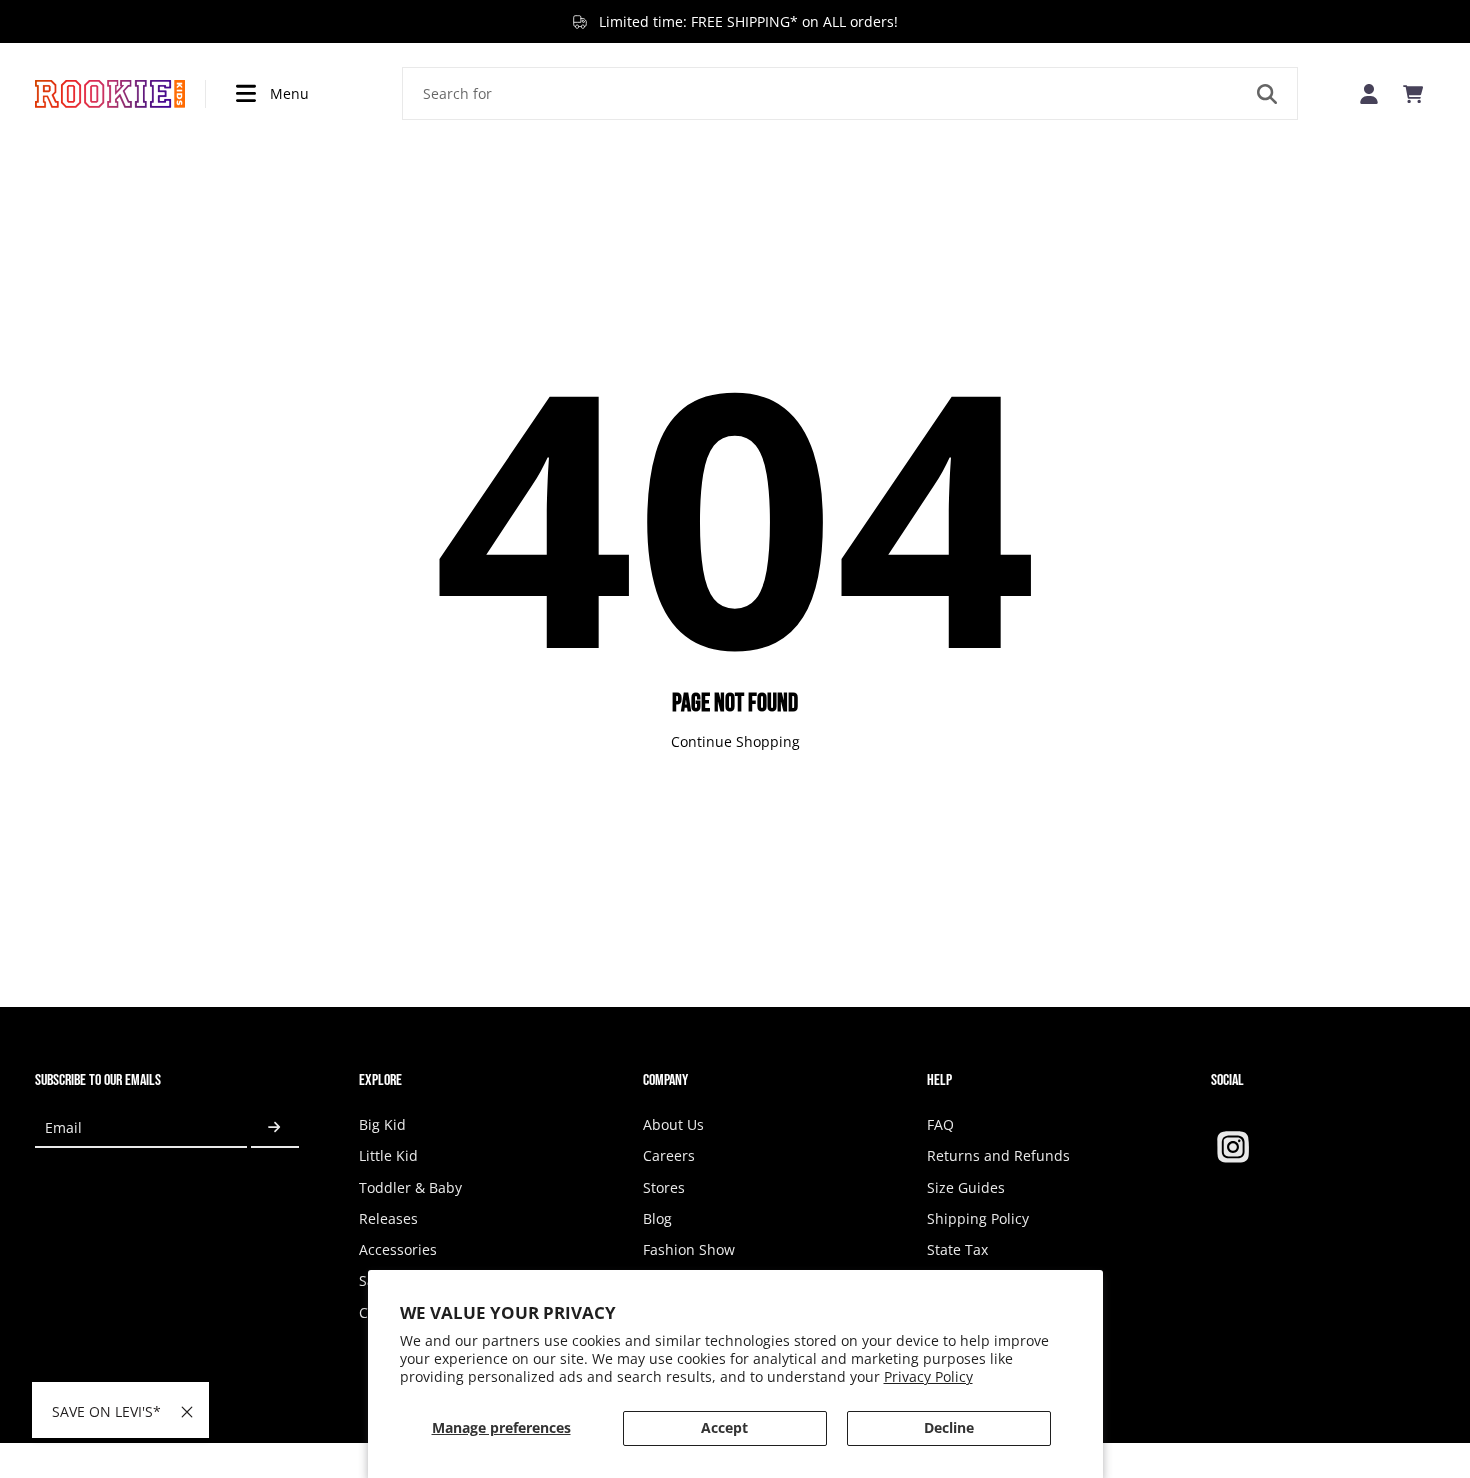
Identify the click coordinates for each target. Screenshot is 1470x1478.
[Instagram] (1233, 1147)
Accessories (398, 1249)
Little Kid (388, 1155)
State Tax (957, 1249)
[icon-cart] (1413, 94)
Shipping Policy (978, 1218)
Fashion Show (689, 1249)
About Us (673, 1124)
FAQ (940, 1124)
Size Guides (966, 1187)
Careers (669, 1155)
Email (63, 1127)
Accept (724, 1427)
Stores (664, 1187)
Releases (388, 1218)
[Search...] (1267, 94)
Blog (657, 1218)
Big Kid (382, 1124)
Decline (949, 1427)
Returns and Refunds (998, 1155)
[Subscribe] (275, 1127)
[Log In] (1369, 93)
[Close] (187, 1412)
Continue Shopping (735, 741)
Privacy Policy (928, 1376)
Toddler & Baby (410, 1187)
